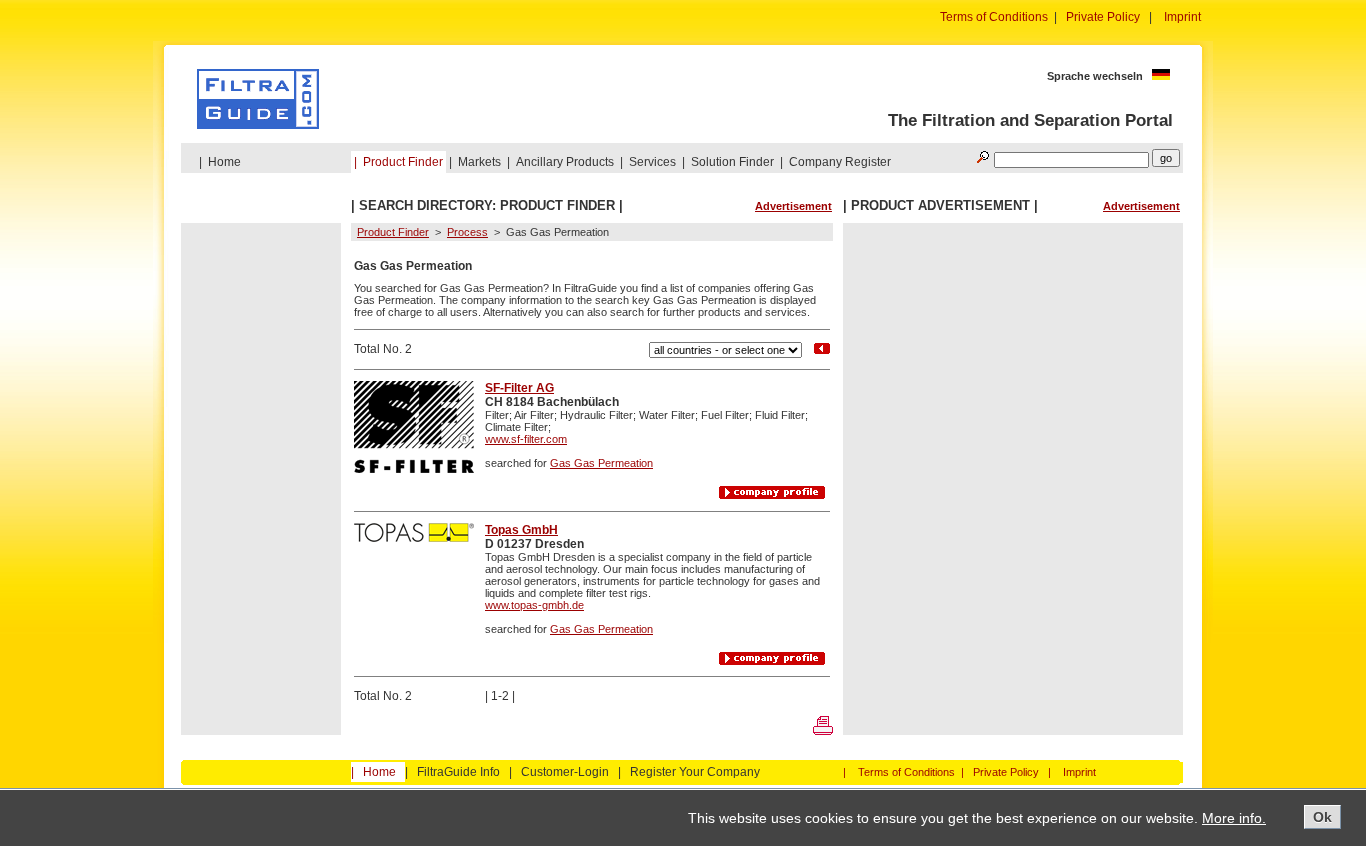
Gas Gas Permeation (601, 463)
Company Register (840, 162)
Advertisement (793, 206)
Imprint (1182, 17)
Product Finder (403, 162)
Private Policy (1103, 17)
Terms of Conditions (994, 17)
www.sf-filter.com (526, 439)
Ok (1322, 817)
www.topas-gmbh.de (534, 605)
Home (224, 162)
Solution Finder (732, 162)
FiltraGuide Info (458, 772)
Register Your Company (695, 772)
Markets (479, 162)
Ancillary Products (565, 162)
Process (467, 232)
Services (652, 162)
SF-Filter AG (519, 388)
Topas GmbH (521, 530)
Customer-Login (565, 772)
